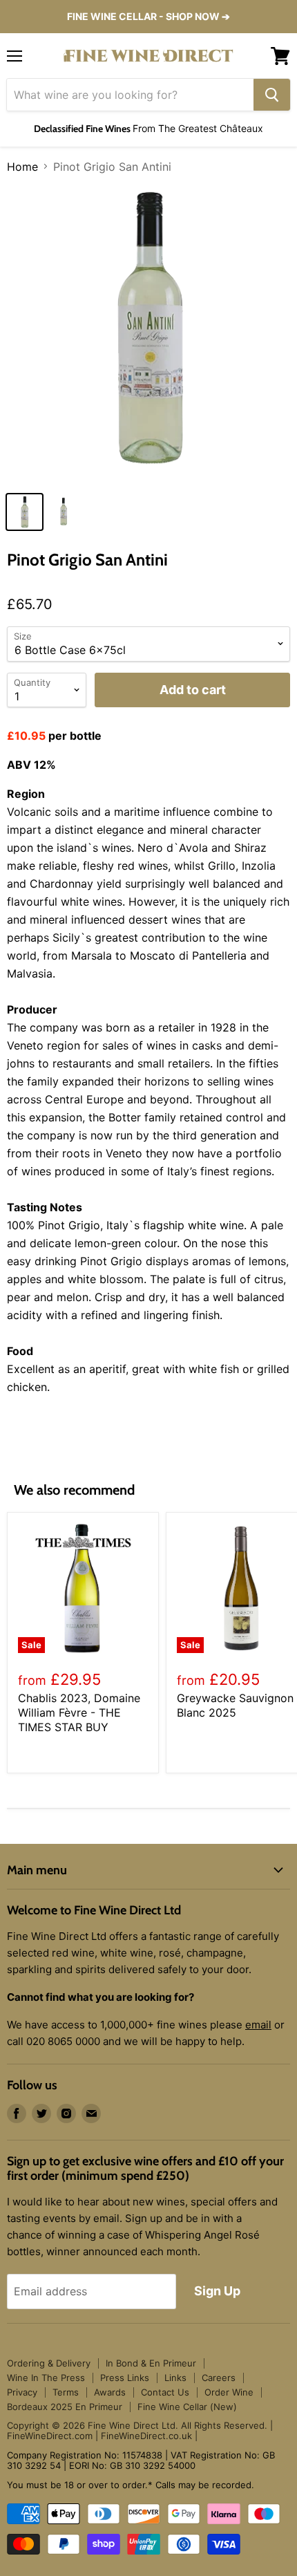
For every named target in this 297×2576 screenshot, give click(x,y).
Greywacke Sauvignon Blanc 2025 (235, 1705)
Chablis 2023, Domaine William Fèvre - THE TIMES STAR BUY (79, 1712)
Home (22, 167)
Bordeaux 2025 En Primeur (65, 2407)
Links (175, 2378)
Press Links (125, 2378)
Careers (219, 2378)
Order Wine (229, 2392)
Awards (110, 2392)
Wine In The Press (46, 2378)
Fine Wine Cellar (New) (187, 2407)
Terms (66, 2392)
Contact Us (165, 2392)
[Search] (272, 95)
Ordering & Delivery (49, 2363)
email (258, 2025)
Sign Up (217, 2291)
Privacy (22, 2392)
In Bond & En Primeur (151, 2363)
